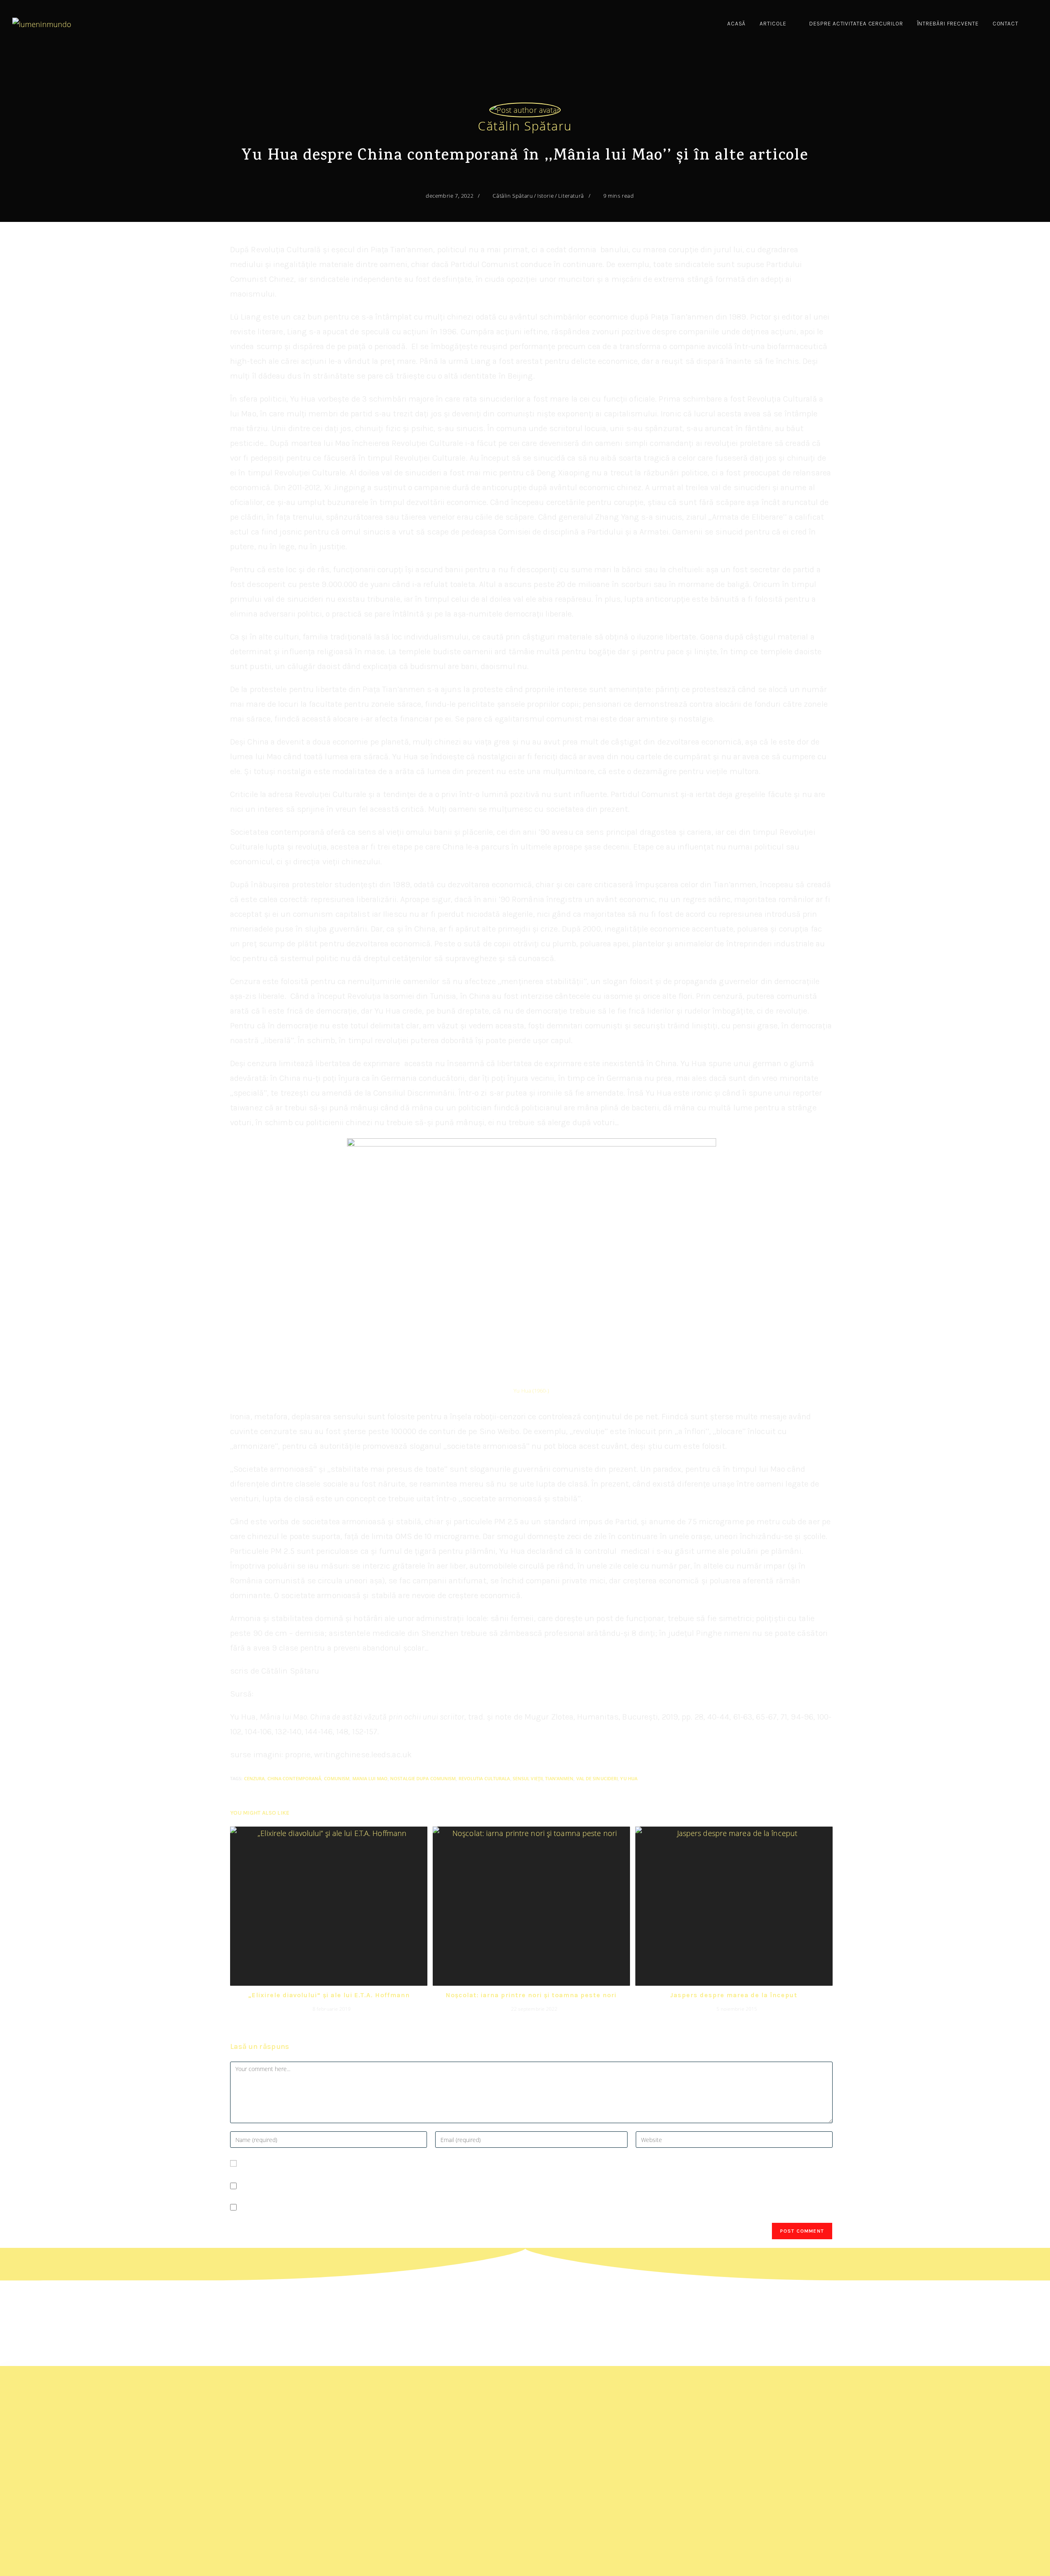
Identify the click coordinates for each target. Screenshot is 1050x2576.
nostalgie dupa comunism (423, 1778)
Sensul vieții (528, 1778)
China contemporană (294, 1778)
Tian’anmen (559, 1778)
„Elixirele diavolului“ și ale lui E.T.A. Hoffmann (329, 1995)
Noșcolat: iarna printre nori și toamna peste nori (531, 1995)
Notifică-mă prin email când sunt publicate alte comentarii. (341, 2186)
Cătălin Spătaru (525, 126)
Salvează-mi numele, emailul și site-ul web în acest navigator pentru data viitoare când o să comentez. (412, 2163)
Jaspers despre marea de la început (734, 1995)
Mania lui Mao (370, 1778)
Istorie (546, 196)
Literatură (571, 196)
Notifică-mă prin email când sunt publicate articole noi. (334, 2207)
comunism (337, 1778)
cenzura (255, 1778)
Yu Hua (629, 1778)
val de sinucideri (597, 1778)
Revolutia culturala (484, 1778)
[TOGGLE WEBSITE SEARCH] (1035, 24)
